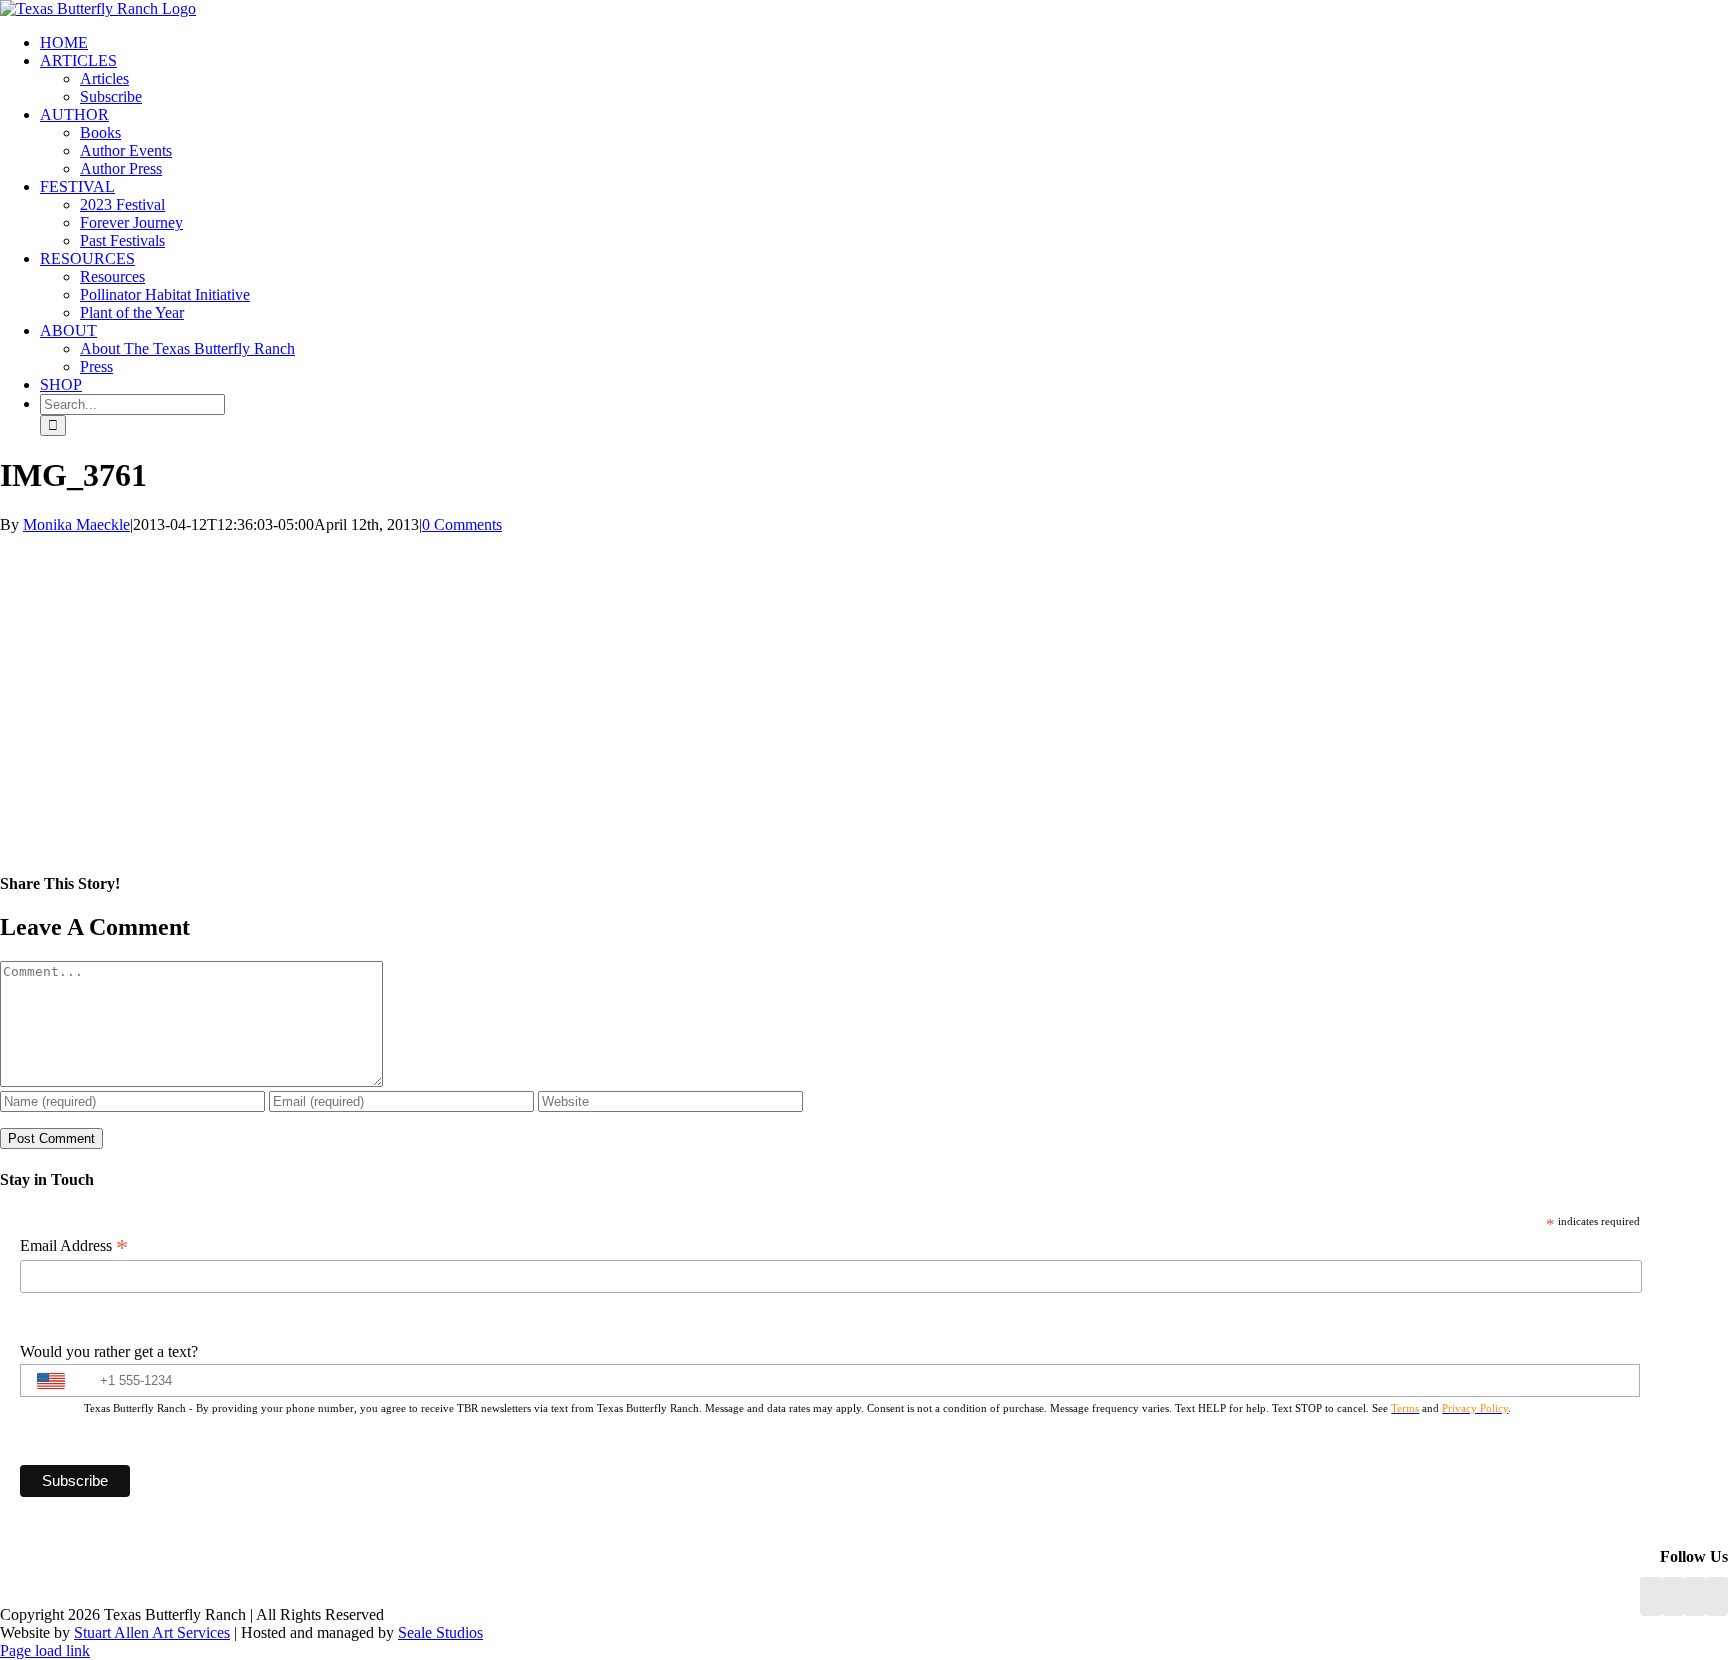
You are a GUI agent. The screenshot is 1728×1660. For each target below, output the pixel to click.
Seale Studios (440, 1632)
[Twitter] (1717, 1596)
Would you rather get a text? (109, 1351)
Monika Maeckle (76, 524)
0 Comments (462, 524)
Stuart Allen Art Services (152, 1632)
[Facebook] (1651, 1596)
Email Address (74, 1246)
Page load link (45, 1650)
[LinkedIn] (1673, 1596)
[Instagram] (1695, 1596)
